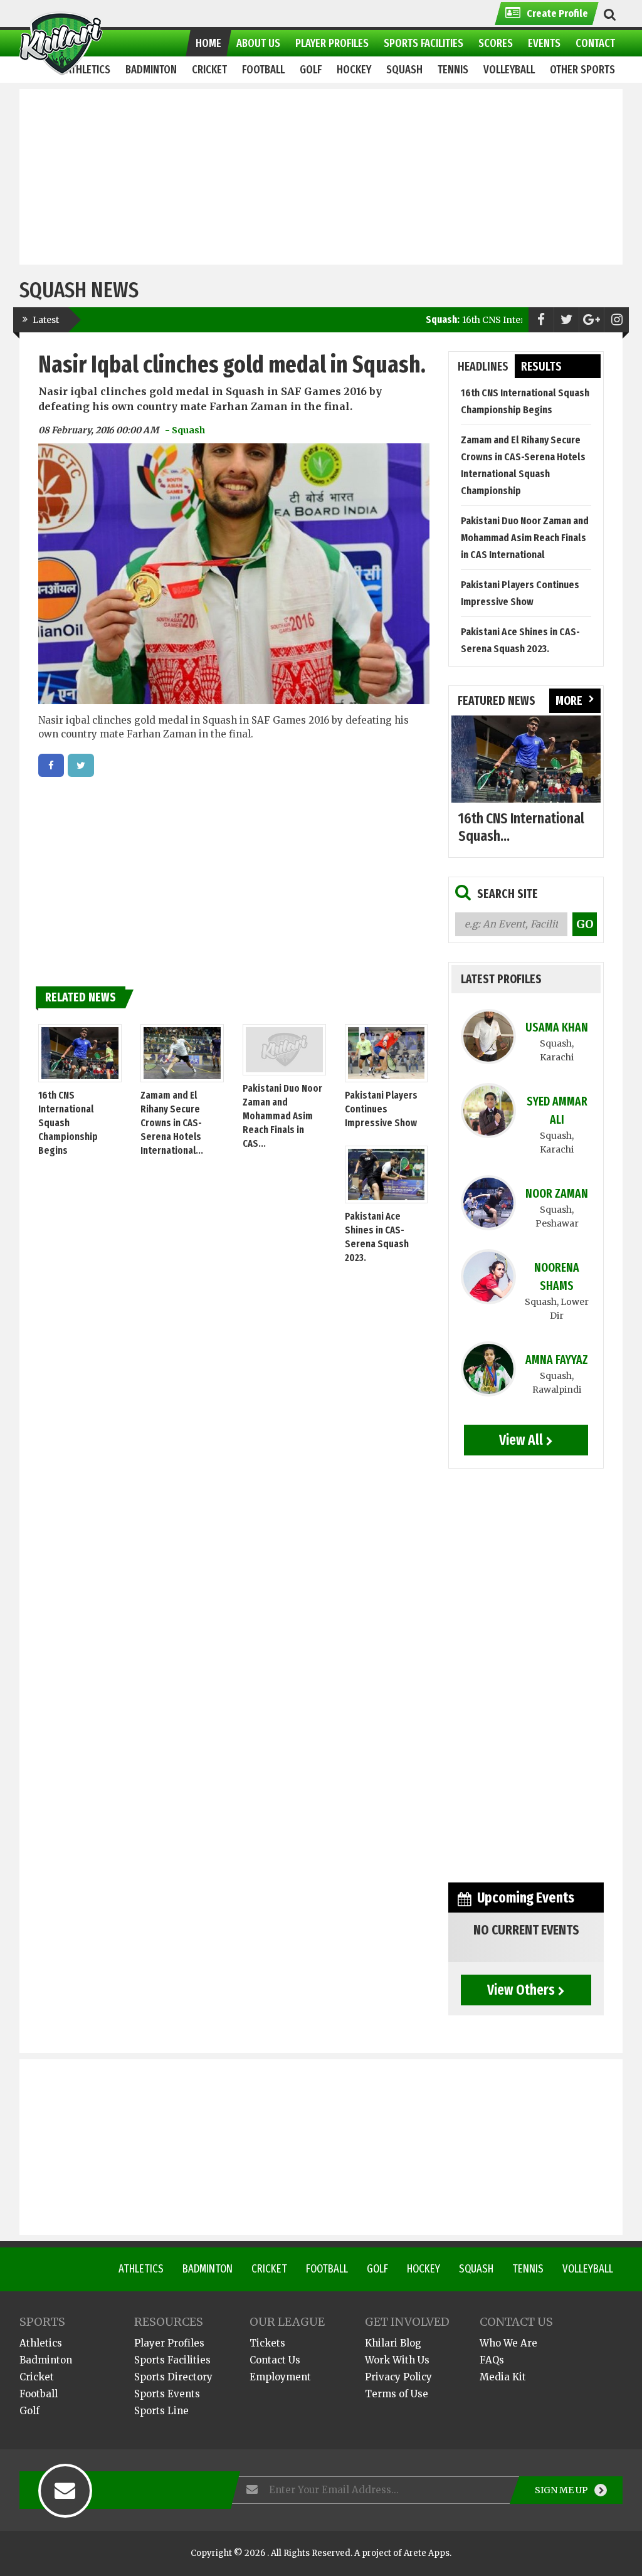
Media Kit (503, 2377)
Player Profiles (169, 2343)
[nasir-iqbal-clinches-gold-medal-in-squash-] (51, 765)
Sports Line (161, 2411)
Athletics (141, 2269)
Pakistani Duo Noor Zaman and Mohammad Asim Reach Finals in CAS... (282, 1116)
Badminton (208, 2269)
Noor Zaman (557, 1194)
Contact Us (275, 2360)
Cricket (269, 2269)
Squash (476, 2269)
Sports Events (167, 2394)
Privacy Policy (398, 2377)
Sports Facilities (172, 2360)
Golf (377, 2269)
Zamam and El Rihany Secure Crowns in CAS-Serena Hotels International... (172, 1123)
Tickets (267, 2343)
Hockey (424, 2269)
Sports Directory (173, 2377)
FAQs (492, 2360)
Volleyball (588, 2269)
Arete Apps (427, 2553)
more (569, 701)
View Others (521, 1990)
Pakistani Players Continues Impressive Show (381, 1109)
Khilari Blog (393, 2343)
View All (521, 1440)
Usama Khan (557, 1027)
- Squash (185, 430)
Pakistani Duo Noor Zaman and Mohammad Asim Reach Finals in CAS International (525, 538)
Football (327, 2269)
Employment (280, 2377)
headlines (483, 367)
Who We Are (508, 2343)
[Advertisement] (321, 177)
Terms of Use (397, 2394)
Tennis (528, 2269)
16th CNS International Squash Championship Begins (68, 1123)
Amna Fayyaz (557, 1360)
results (541, 367)
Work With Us (397, 2360)
